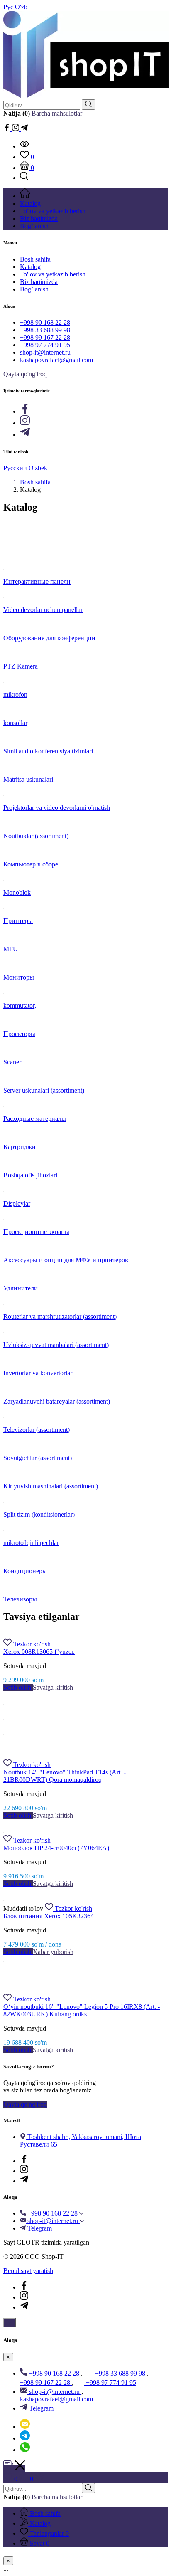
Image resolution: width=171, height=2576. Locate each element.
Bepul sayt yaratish (28, 2271)
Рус (8, 7)
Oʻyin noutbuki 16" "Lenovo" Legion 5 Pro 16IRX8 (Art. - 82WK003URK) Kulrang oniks (82, 2010)
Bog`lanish (34, 289)
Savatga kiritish (53, 1687)
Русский (15, 468)
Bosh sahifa (35, 259)
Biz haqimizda (39, 282)
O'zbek (38, 468)
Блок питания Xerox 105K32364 (49, 1916)
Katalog (30, 267)
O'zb (21, 7)
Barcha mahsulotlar (57, 113)
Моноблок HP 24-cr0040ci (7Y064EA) (56, 1848)
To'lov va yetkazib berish (53, 274)
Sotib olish (18, 1687)
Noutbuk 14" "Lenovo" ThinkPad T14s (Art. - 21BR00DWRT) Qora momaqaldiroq (65, 1776)
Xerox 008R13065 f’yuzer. (39, 1652)
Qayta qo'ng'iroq (25, 374)
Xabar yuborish (53, 1952)
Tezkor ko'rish (32, 1644)
